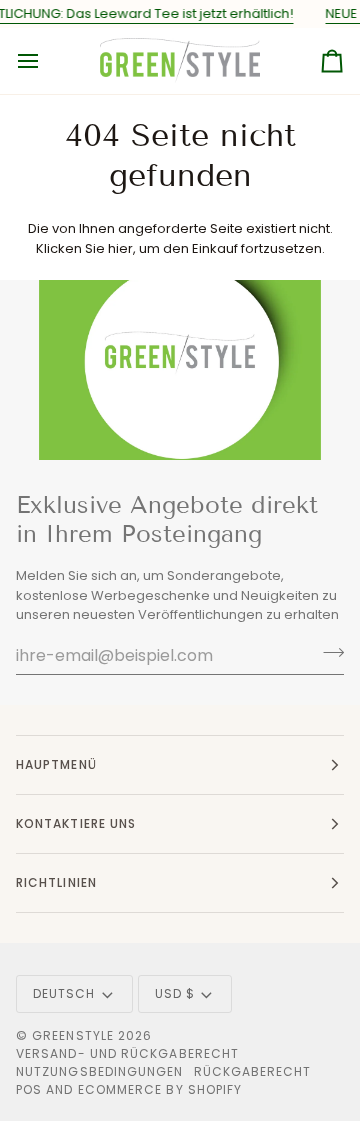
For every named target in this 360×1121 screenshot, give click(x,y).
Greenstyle (73, 1035)
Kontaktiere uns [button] (76, 823)
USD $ (175, 993)
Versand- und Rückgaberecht (127, 1053)
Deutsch (64, 993)
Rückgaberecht (253, 1071)
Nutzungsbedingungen (100, 1071)
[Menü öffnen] (46, 61)
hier (120, 248)
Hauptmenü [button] (56, 764)
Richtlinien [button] (56, 882)
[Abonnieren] (327, 653)
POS (29, 1089)
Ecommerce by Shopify (160, 1089)
